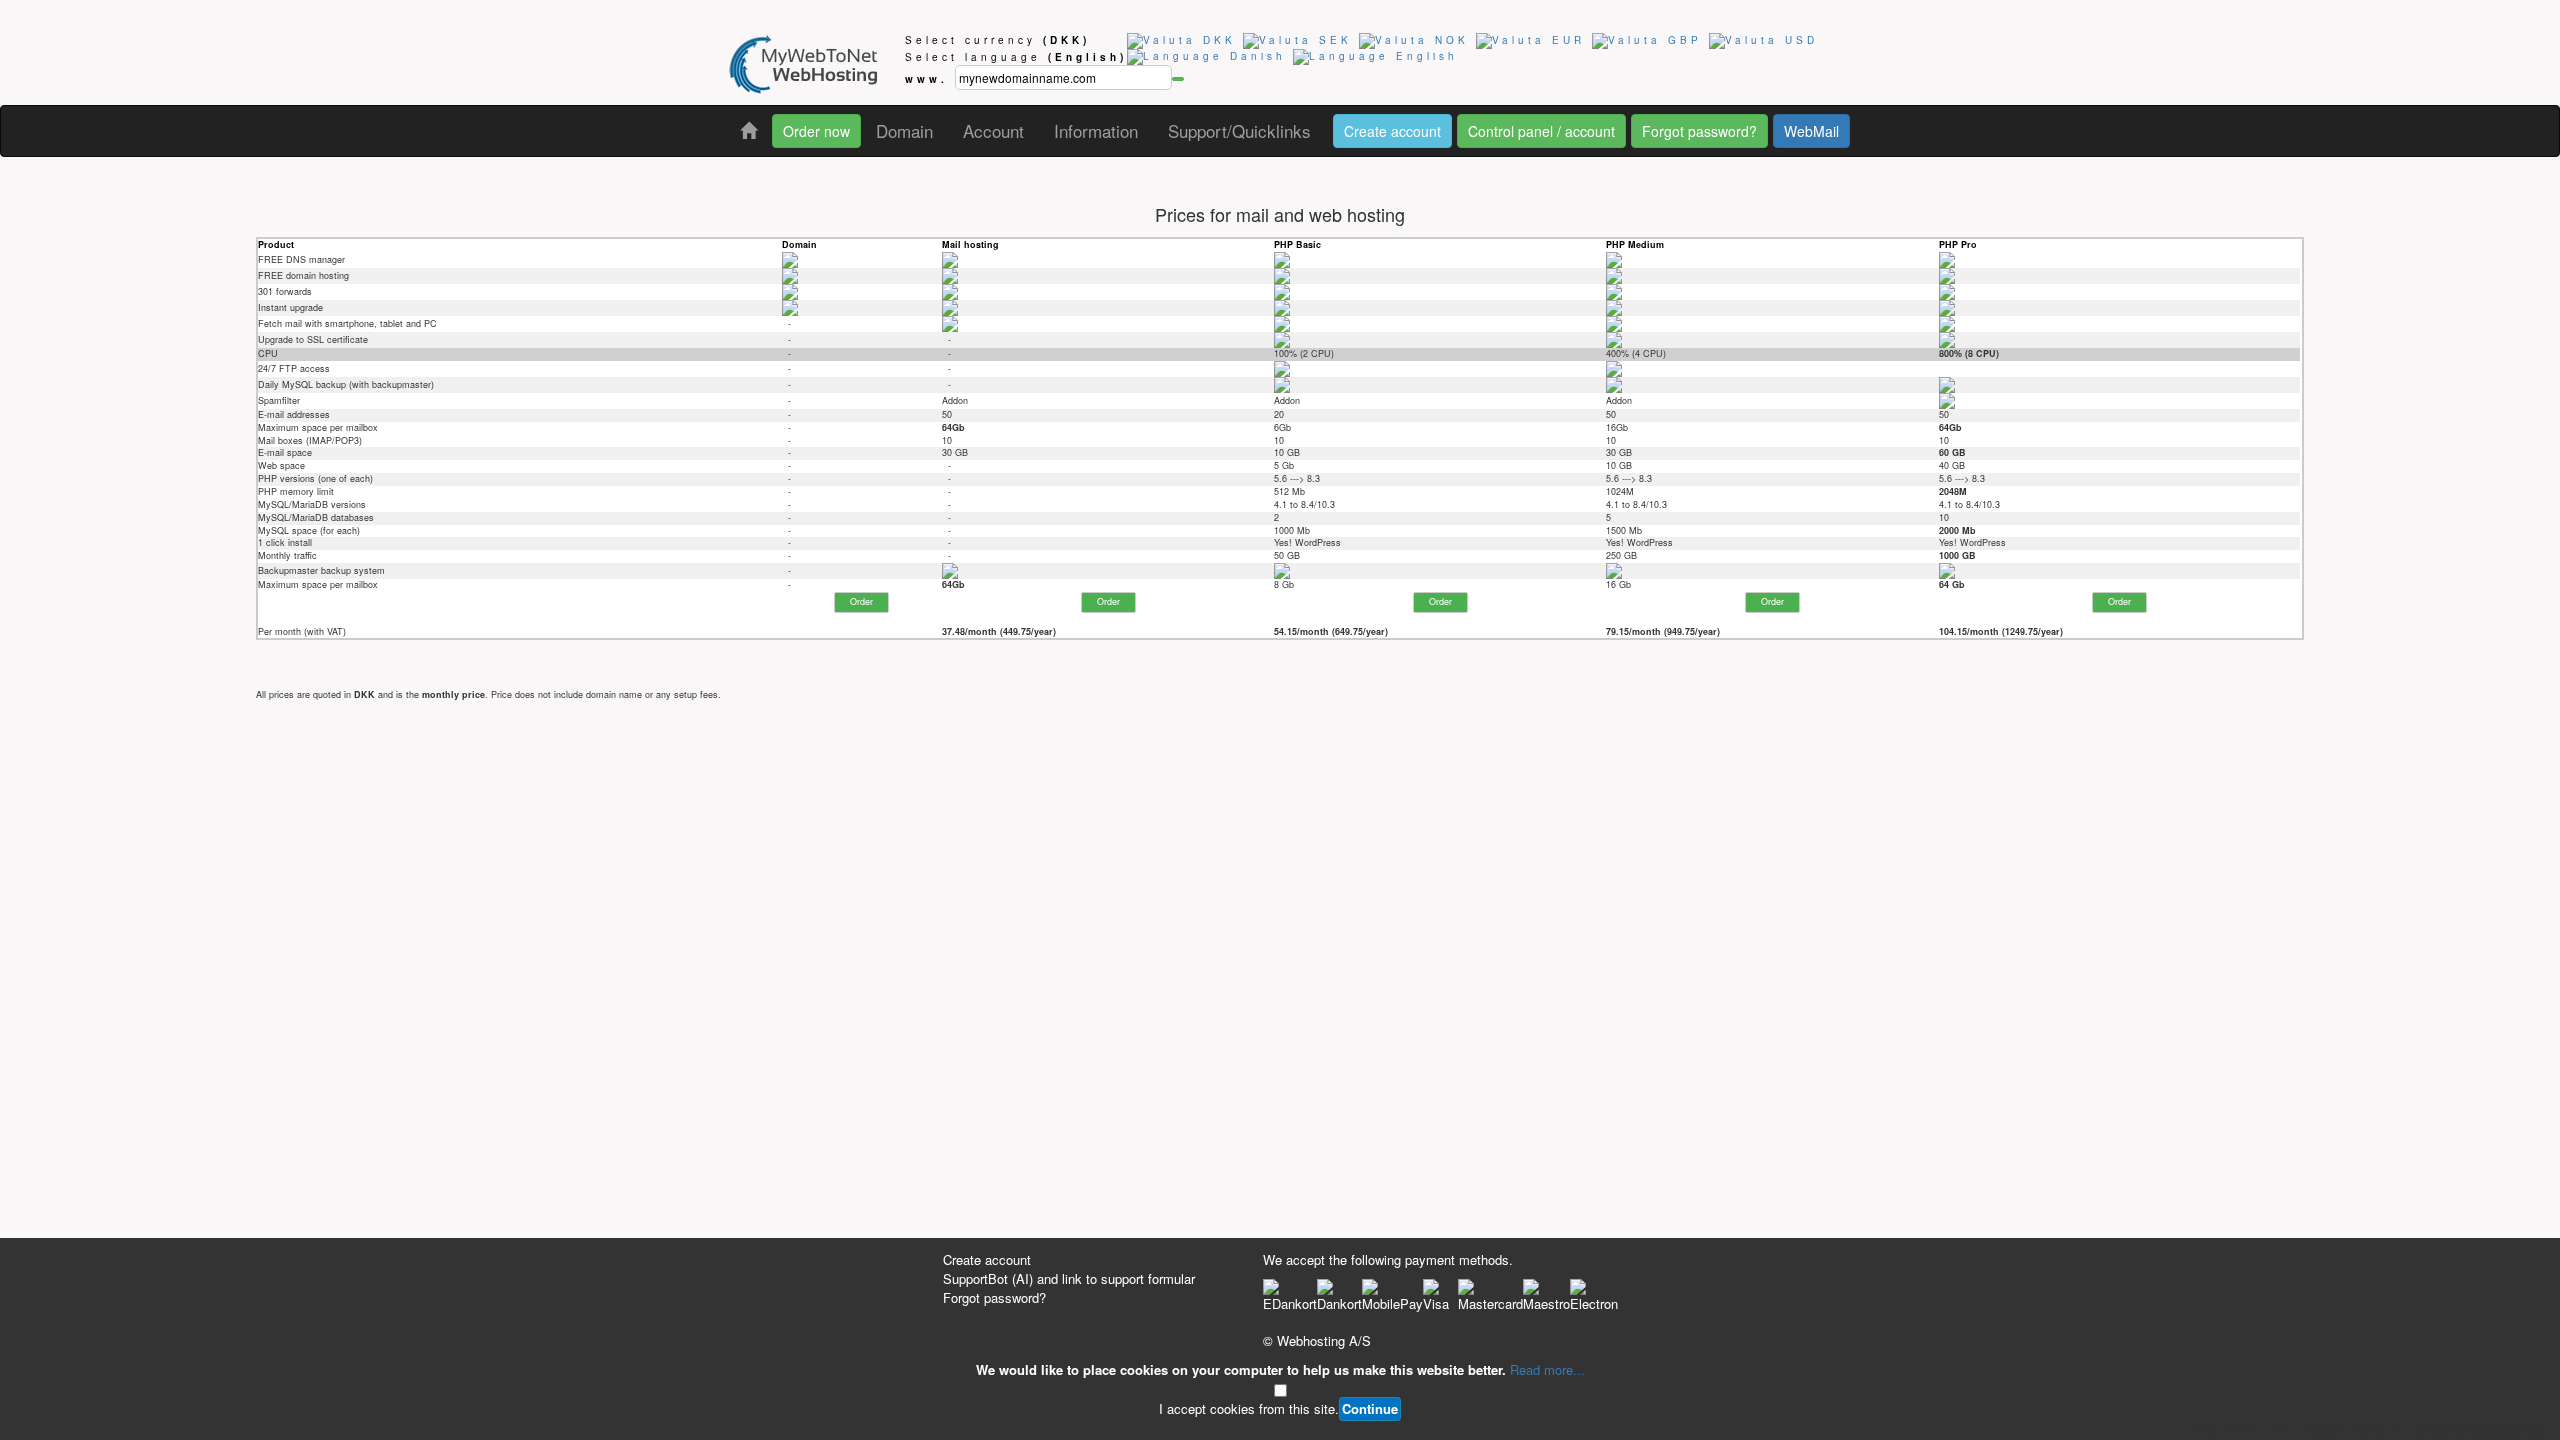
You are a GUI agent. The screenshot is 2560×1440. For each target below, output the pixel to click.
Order (861, 601)
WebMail (1811, 131)
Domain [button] (904, 130)
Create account (1392, 131)
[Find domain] (1178, 79)
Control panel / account (1541, 131)
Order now (816, 131)
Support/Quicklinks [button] (1239, 130)
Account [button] (993, 130)
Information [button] (1096, 130)
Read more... (1547, 1369)
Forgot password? (1699, 131)
